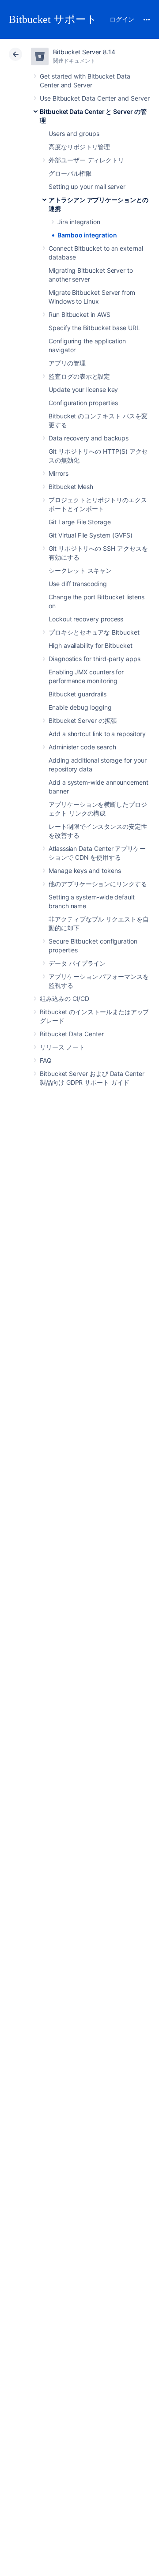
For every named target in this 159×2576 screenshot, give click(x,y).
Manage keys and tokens (85, 871)
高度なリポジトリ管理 (79, 147)
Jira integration (79, 222)
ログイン (122, 19)
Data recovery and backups (89, 438)
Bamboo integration (87, 235)
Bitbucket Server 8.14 (84, 52)
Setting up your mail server (87, 186)
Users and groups (74, 134)
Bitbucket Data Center (72, 1034)
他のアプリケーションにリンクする (98, 884)
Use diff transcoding (78, 584)
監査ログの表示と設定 (79, 376)
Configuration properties (83, 403)
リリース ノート (62, 1047)
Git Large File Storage (79, 522)
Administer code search (82, 747)
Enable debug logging (80, 707)
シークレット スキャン (80, 570)
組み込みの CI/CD (64, 998)
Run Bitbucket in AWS (79, 314)
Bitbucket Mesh (71, 487)
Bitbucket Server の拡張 (83, 720)
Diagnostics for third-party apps (95, 659)
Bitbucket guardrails (78, 694)
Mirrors (59, 473)
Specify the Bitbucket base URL (94, 328)
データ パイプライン (77, 963)
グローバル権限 (70, 173)
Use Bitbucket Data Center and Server (95, 98)
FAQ (46, 1060)
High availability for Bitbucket (91, 645)
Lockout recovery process (86, 619)
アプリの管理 (67, 363)
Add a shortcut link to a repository (97, 734)
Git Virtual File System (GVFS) (91, 535)
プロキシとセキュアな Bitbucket (94, 632)
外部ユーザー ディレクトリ (86, 160)
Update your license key (83, 389)
